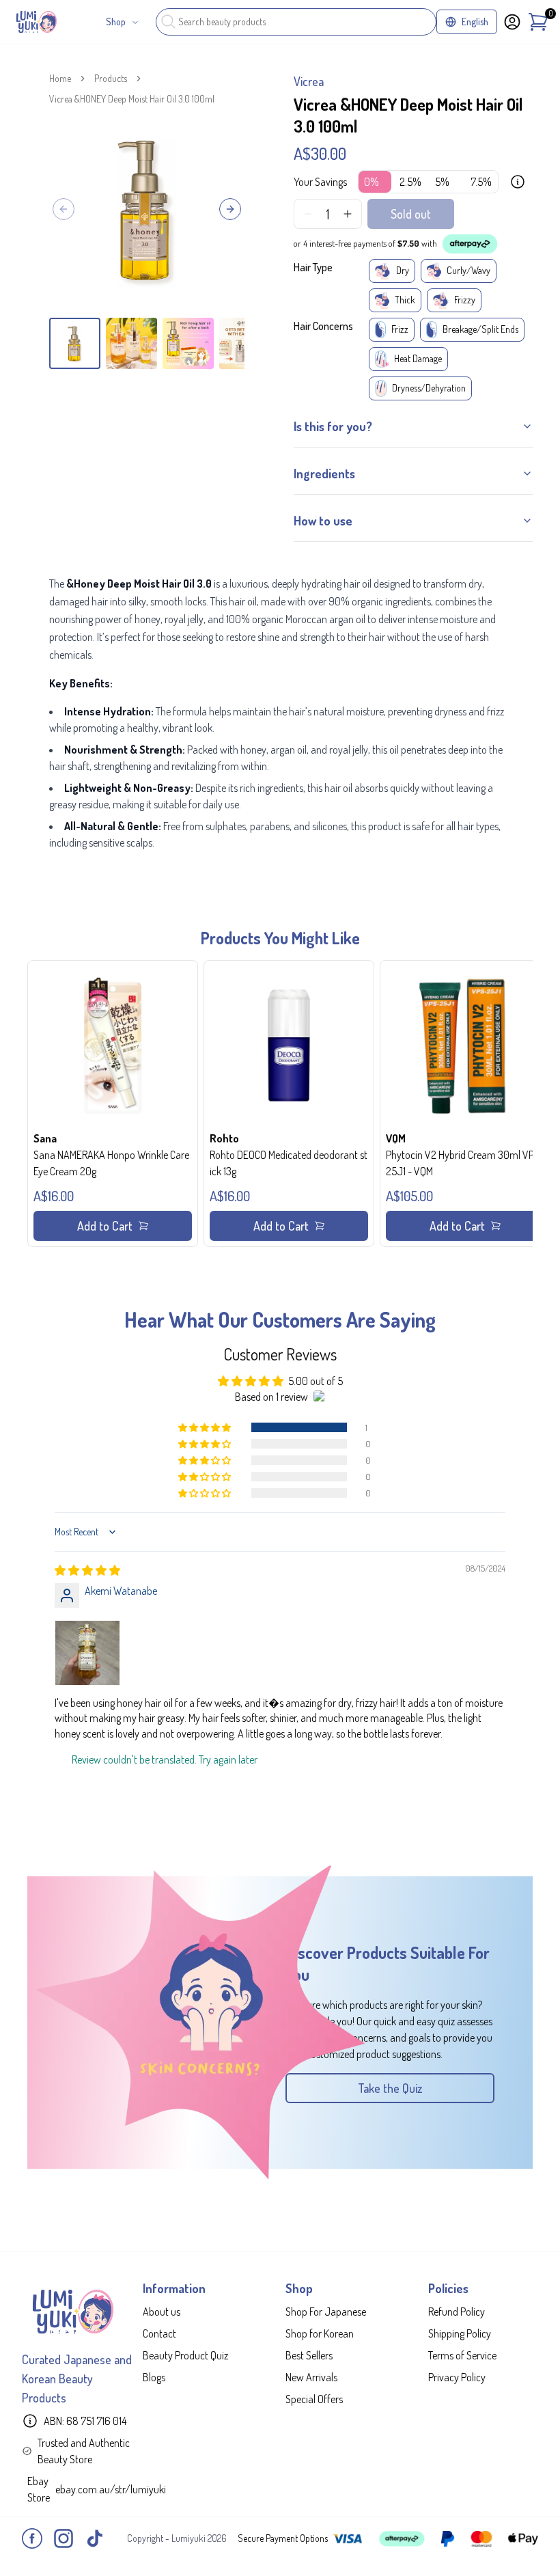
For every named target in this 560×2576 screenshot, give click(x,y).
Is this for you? (333, 426)
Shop (116, 22)
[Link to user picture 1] (87, 1653)
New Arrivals (311, 2377)
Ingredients (324, 474)
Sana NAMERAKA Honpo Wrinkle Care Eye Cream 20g (111, 1163)
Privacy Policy (457, 2377)
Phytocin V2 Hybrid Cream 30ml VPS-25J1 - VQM (465, 1163)
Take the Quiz (390, 2088)
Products (111, 78)
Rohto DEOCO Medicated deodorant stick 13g (289, 1163)
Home (60, 78)
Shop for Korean (320, 2333)
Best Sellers (309, 2355)
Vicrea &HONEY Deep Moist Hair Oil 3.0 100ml (132, 99)
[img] (87, 1570)
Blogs (154, 2377)
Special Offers (314, 2399)
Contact (159, 2333)
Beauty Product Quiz (185, 2355)
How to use (323, 521)
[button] (113, 1104)
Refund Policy (457, 2312)
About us (162, 2312)
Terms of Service (462, 2355)
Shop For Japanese (326, 2312)
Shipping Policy (460, 2333)
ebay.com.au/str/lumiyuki (111, 2489)
